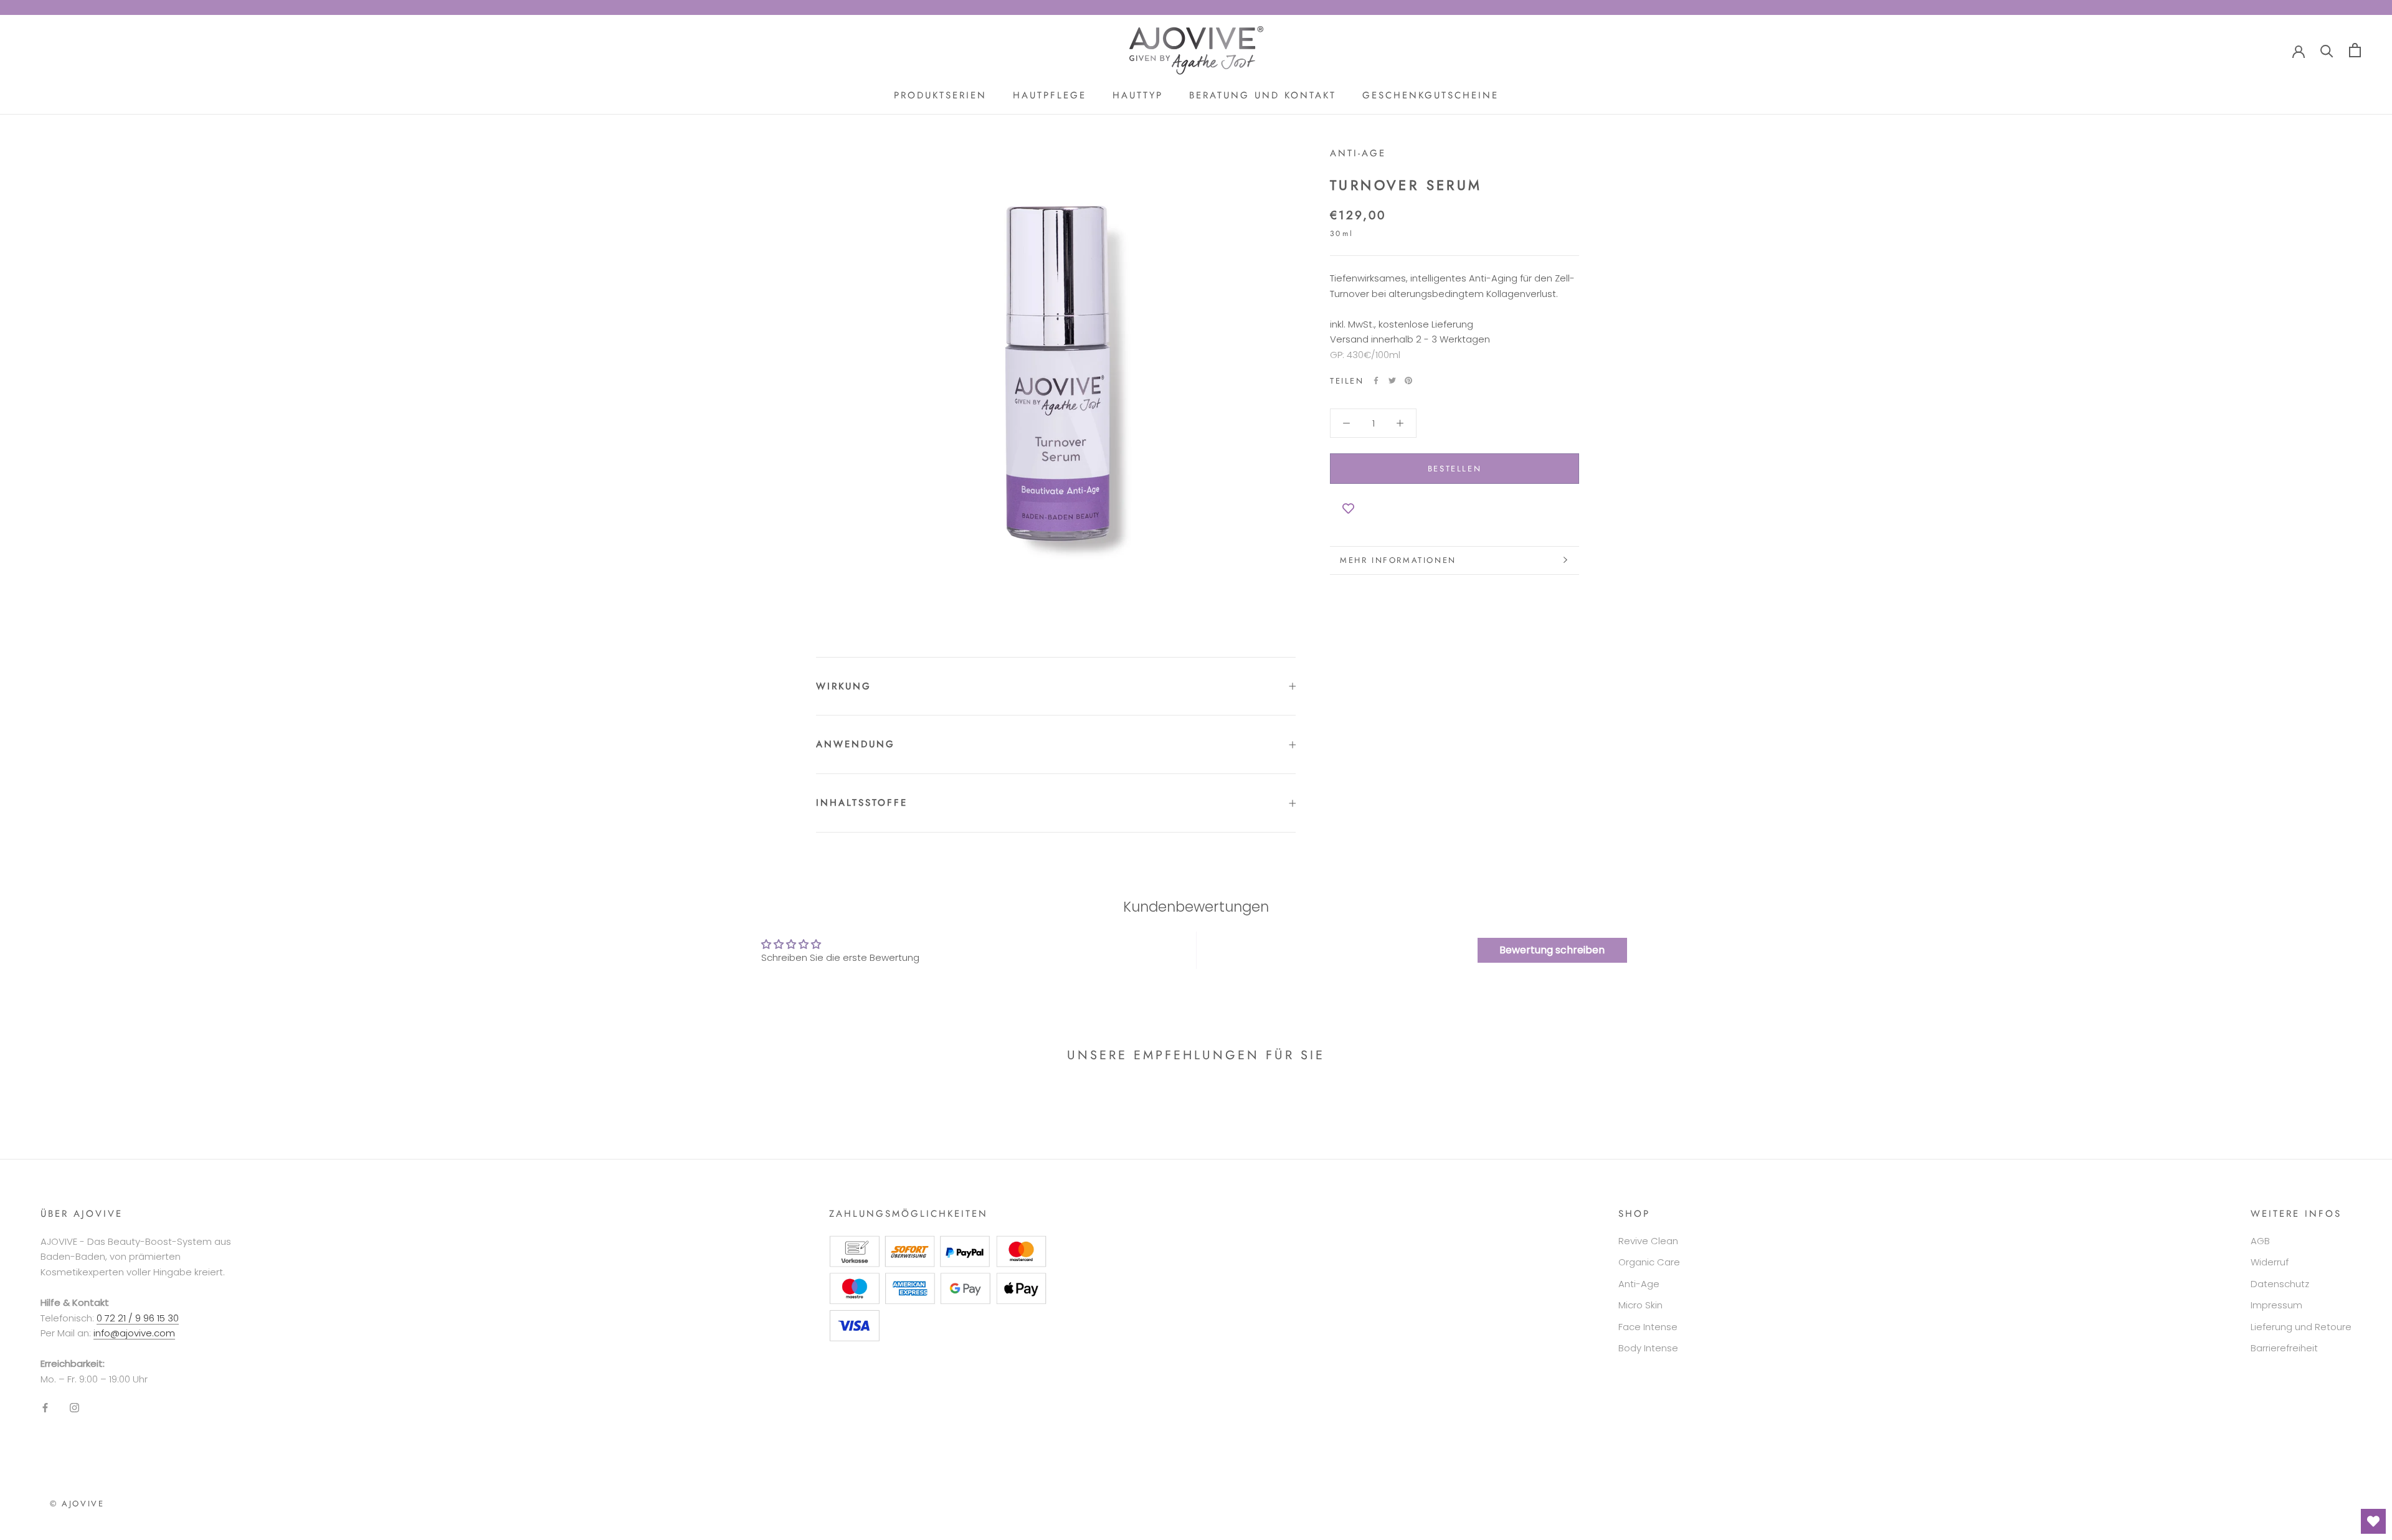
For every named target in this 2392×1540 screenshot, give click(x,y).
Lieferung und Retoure (2301, 1327)
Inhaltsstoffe (862, 803)
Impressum (2276, 1305)
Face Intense (1648, 1327)
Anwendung (856, 744)
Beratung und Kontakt (1263, 95)
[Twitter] (1392, 380)
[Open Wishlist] (2373, 1521)
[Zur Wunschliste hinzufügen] (1455, 509)
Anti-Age (1358, 153)
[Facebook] (1376, 380)
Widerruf (2270, 1262)
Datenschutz (2280, 1284)
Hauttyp (1138, 95)
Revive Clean (1648, 1241)
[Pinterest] (1408, 380)
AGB (2260, 1241)
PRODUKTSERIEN (940, 95)
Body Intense (1648, 1348)
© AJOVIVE (77, 1504)
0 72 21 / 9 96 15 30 (138, 1318)
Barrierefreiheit (2284, 1348)
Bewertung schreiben (1552, 950)
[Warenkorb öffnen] (2355, 50)
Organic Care (1649, 1262)
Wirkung (844, 686)
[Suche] (2327, 50)
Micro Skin (1640, 1305)
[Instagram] (74, 1408)
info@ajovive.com (134, 1333)
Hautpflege (1050, 95)
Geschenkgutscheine (1431, 95)
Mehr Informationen (1398, 560)
